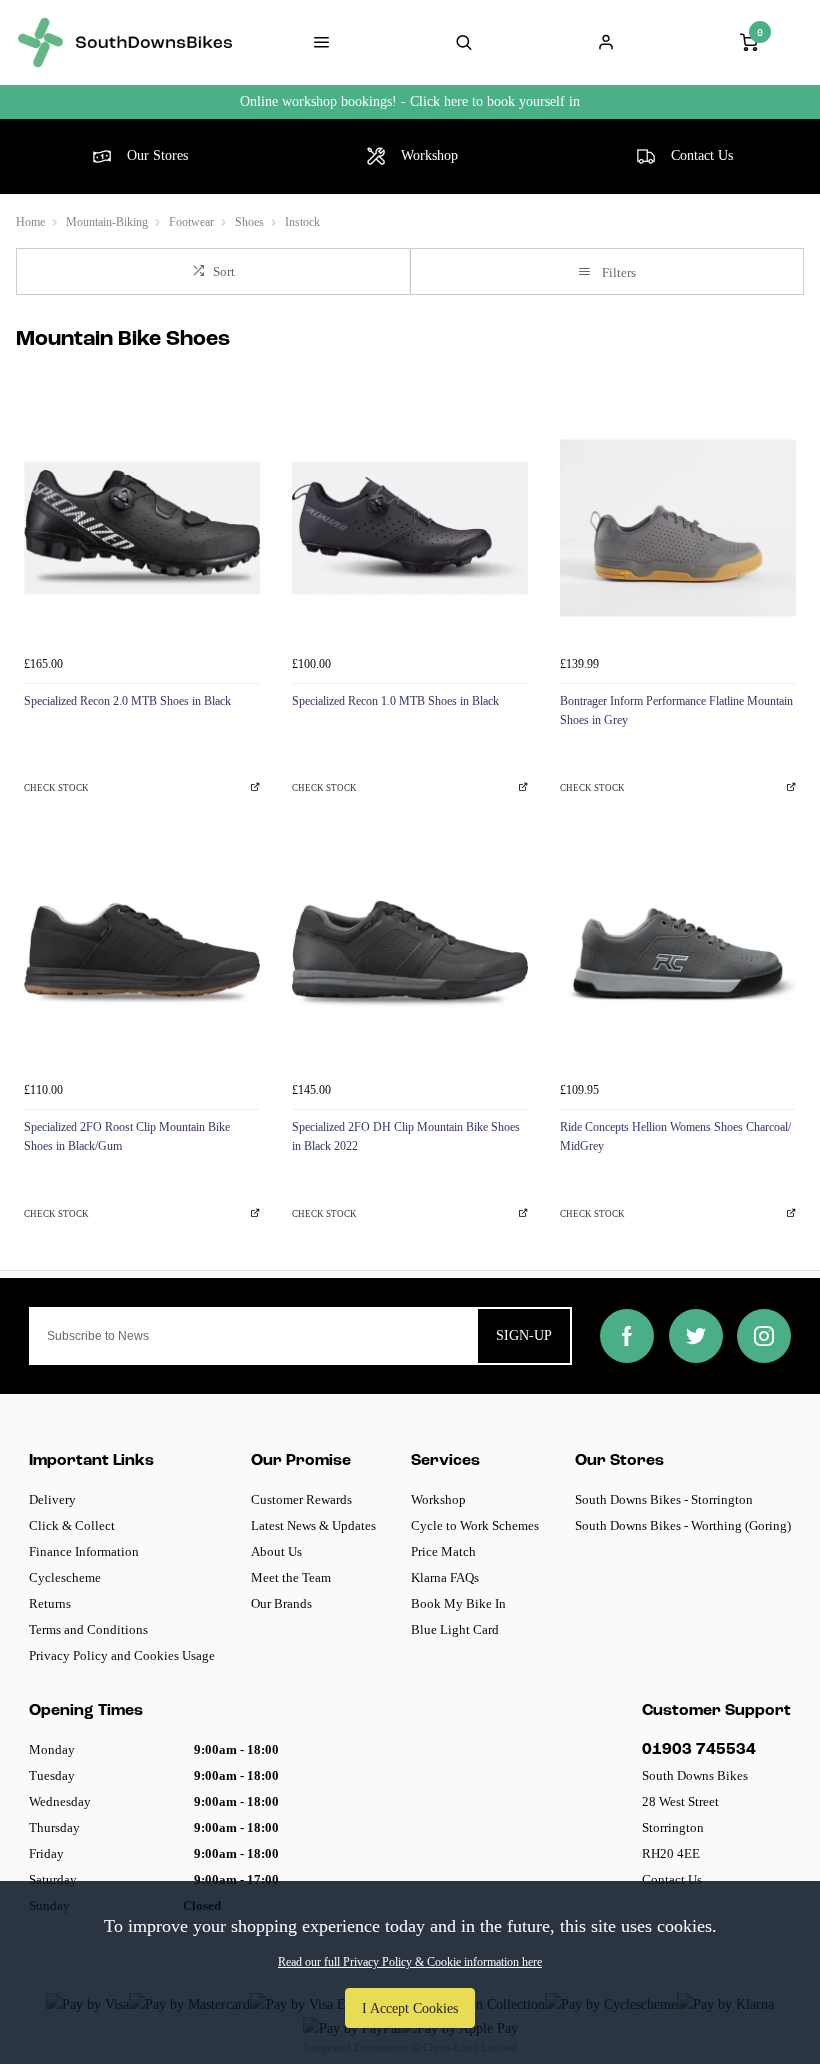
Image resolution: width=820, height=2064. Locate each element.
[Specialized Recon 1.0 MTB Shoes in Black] (410, 528)
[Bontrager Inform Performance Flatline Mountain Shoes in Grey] (678, 528)
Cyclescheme (65, 1577)
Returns (50, 1603)
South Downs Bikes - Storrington (664, 1499)
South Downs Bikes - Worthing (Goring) (683, 1525)
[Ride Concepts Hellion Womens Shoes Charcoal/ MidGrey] (678, 954)
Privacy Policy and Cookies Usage (122, 1655)
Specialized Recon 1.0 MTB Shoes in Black (395, 701)
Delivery (52, 1499)
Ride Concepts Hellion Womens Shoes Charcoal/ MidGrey (675, 1136)
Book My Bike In (458, 1603)
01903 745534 (699, 1750)
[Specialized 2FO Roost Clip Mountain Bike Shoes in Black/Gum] (142, 954)
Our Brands (281, 1603)
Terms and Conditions (88, 1629)
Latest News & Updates (313, 1525)
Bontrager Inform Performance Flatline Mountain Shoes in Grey (676, 710)
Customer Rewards (301, 1499)
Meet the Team (291, 1577)
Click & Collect (72, 1525)
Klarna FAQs (445, 1577)
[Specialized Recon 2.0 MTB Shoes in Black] (142, 528)
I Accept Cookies (410, 2008)
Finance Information (84, 1551)
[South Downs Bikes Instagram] (764, 1336)
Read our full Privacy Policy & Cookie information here (410, 1962)
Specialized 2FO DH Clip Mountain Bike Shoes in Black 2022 (406, 1136)
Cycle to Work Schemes (475, 1525)
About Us (276, 1551)
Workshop (438, 1499)
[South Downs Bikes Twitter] (696, 1336)
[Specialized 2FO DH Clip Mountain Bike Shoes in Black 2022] (410, 954)
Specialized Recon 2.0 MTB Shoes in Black (127, 701)
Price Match (443, 1551)
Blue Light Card (455, 1629)
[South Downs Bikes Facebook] (627, 1336)
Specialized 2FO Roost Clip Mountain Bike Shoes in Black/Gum (127, 1136)
